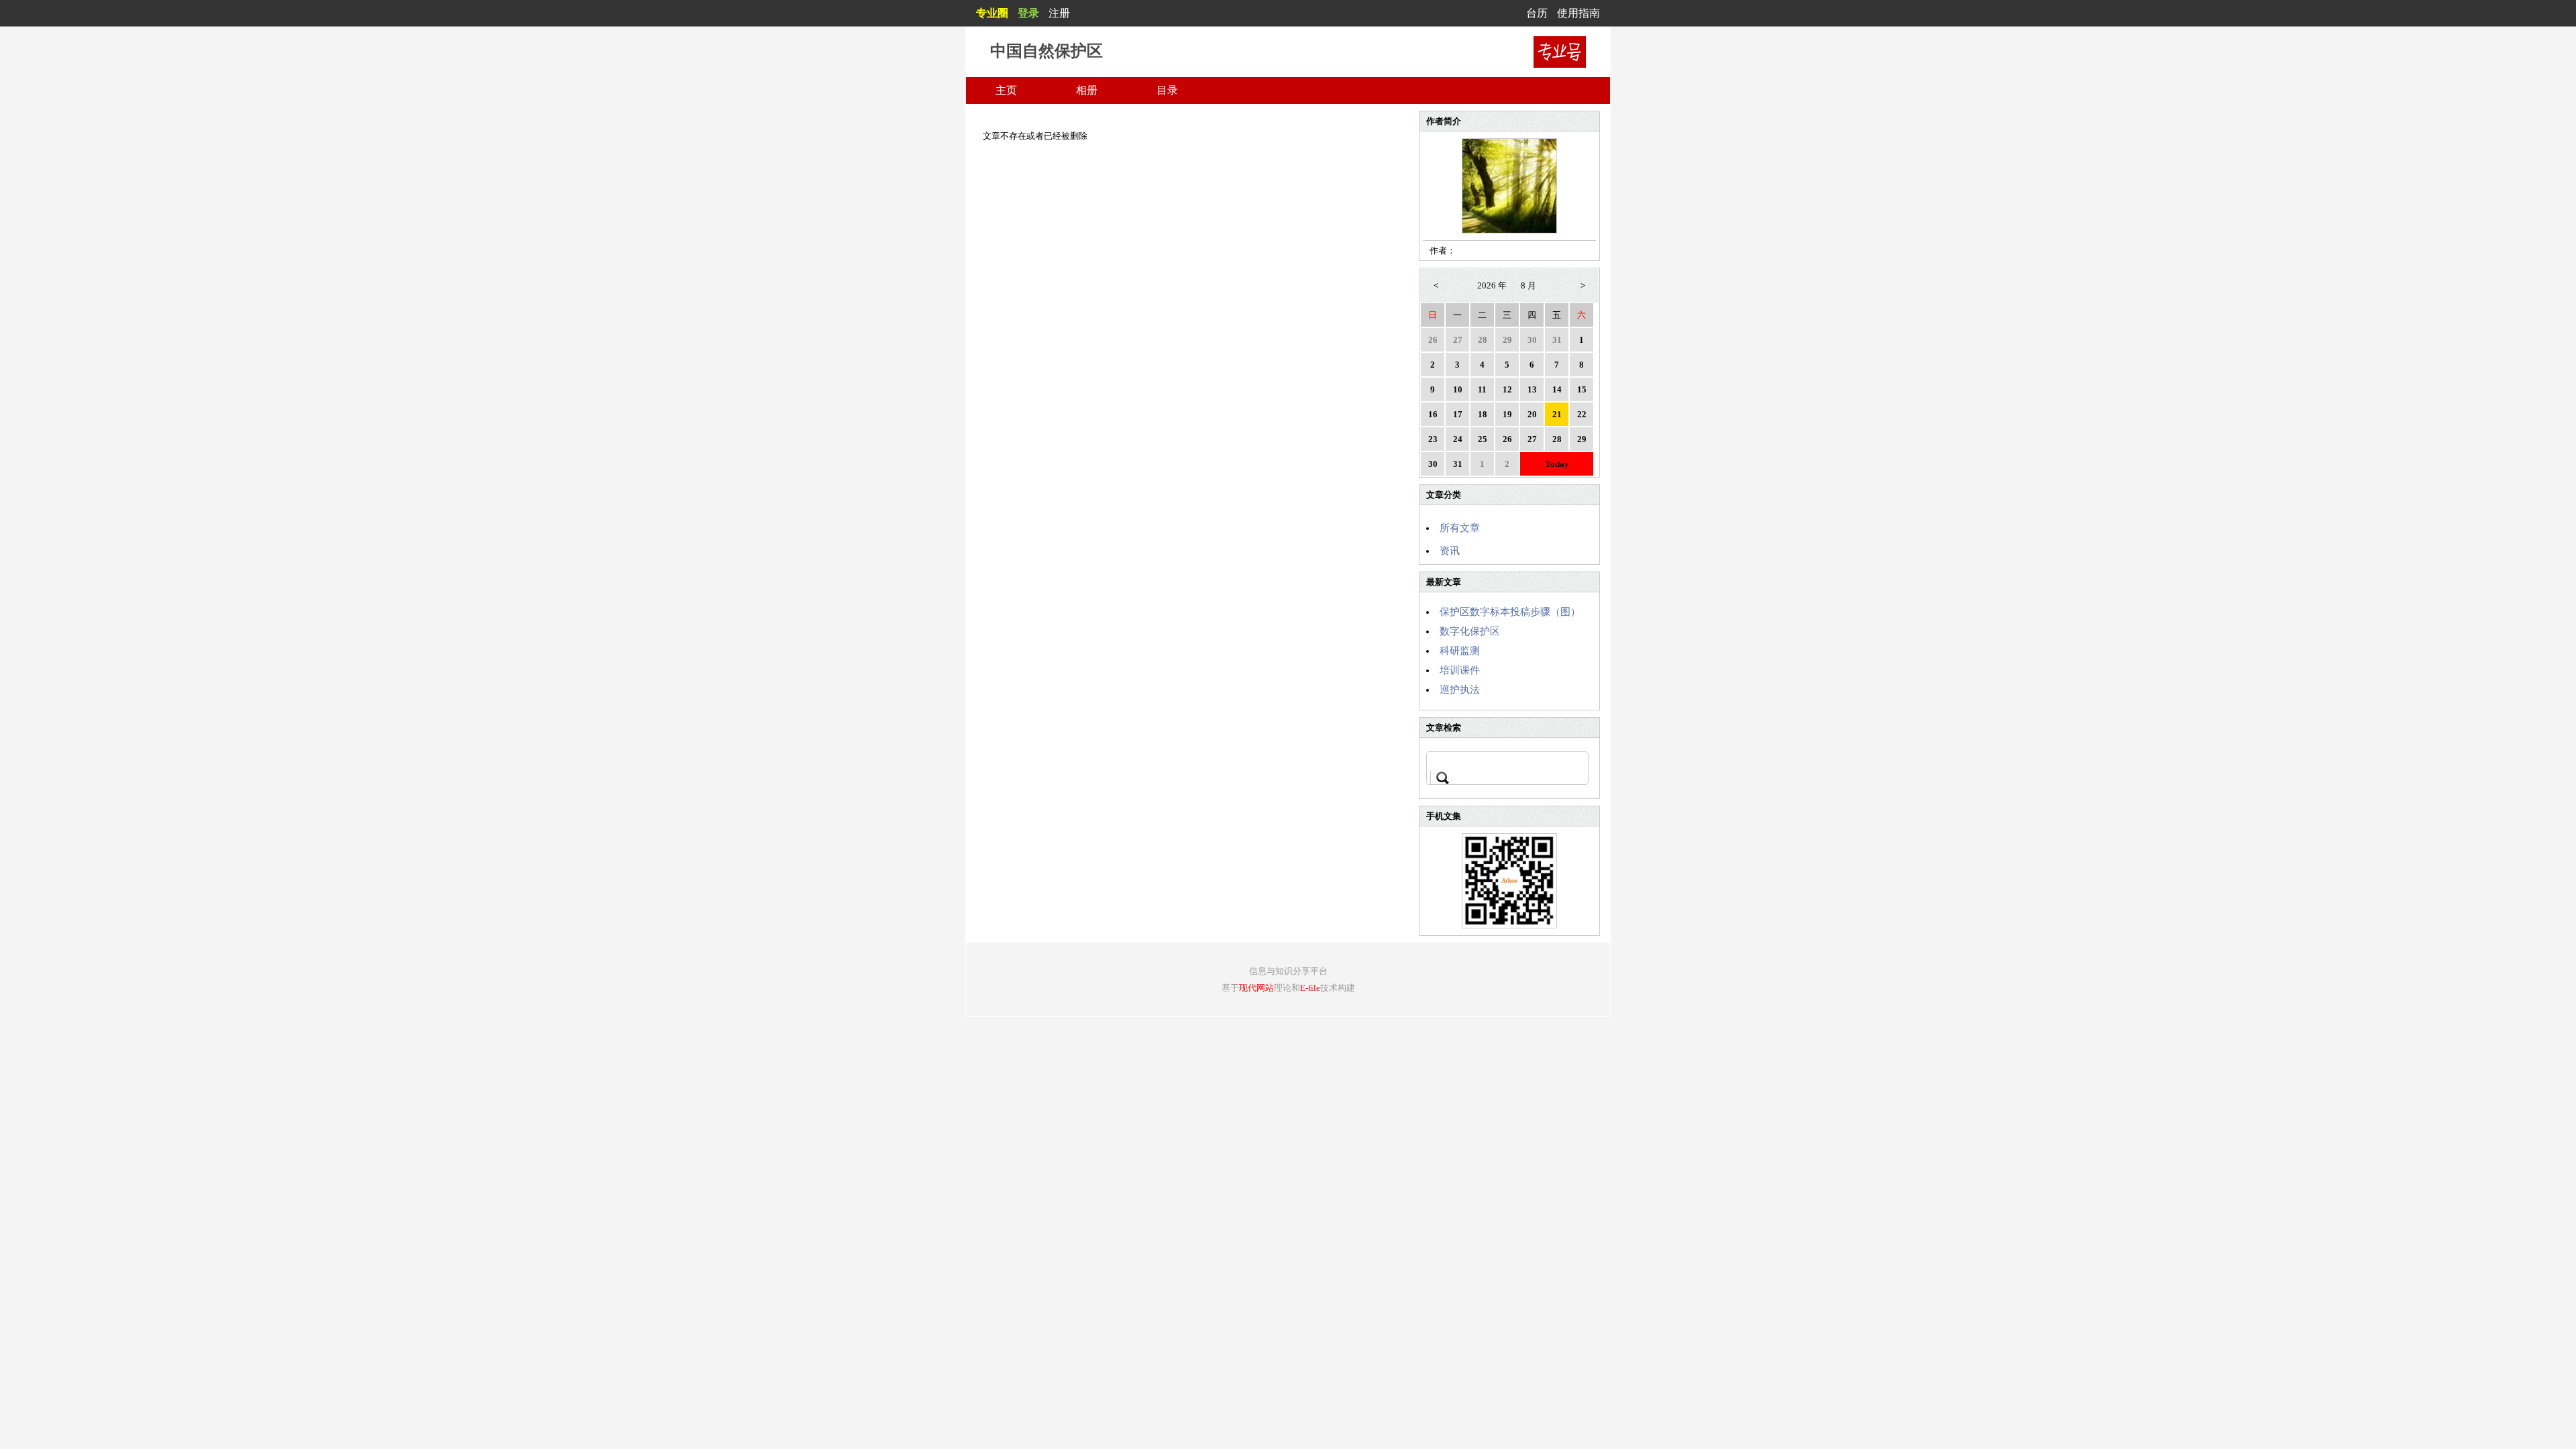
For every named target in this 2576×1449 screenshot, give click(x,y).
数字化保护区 (1470, 631)
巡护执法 (1460, 690)
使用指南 (1578, 13)
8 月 (1528, 285)
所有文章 (1460, 528)
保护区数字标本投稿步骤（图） (1510, 612)
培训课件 (1460, 670)
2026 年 (1492, 285)
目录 (1167, 90)
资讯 (1450, 551)
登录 (1028, 13)
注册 (1059, 13)
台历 (1537, 13)
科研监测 (1460, 651)
